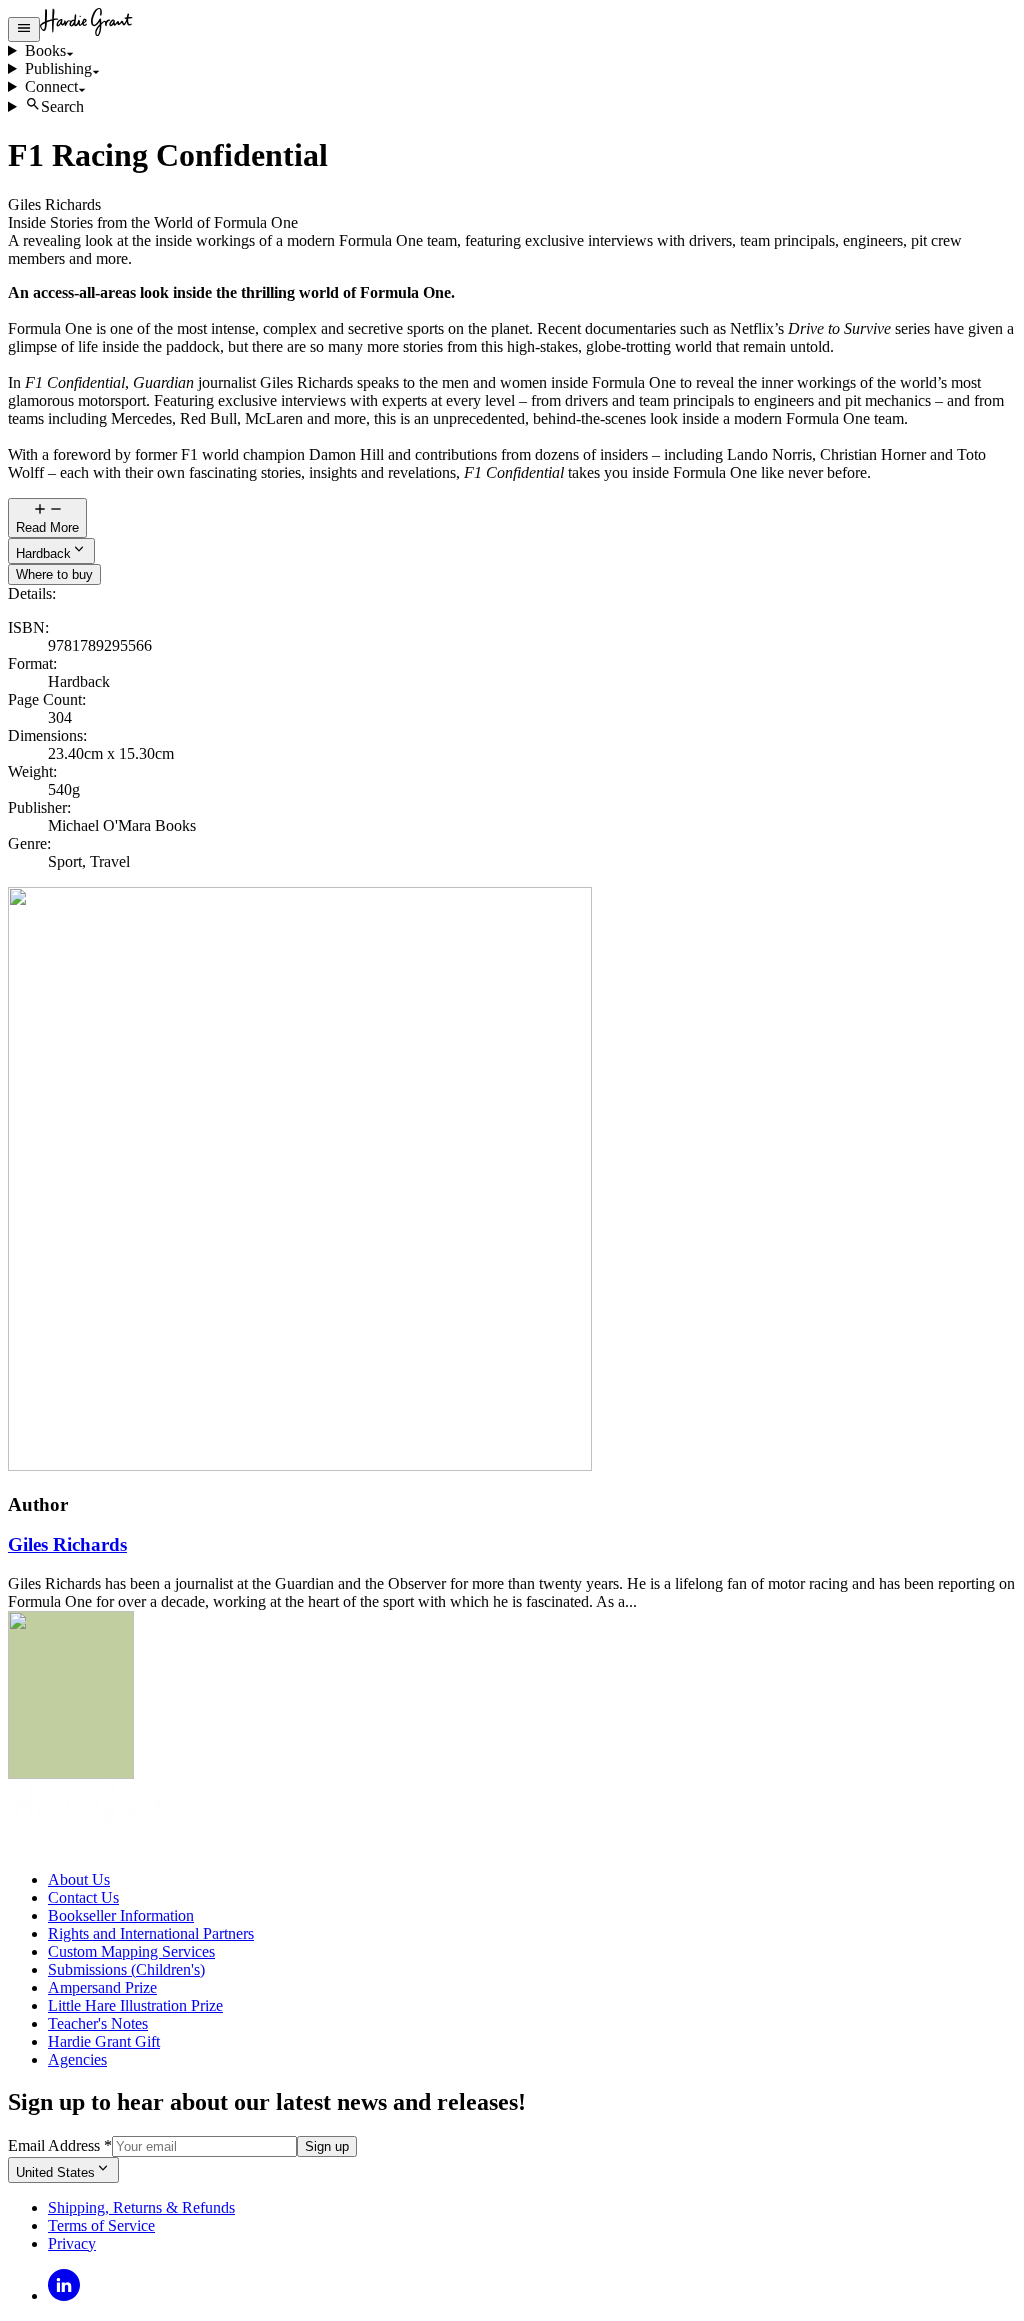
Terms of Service (101, 2225)
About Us (79, 1879)
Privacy (72, 2243)
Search (62, 106)
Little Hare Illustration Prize (135, 2005)
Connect (51, 86)
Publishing (58, 68)
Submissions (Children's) (126, 1969)
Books (45, 50)
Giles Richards (67, 1544)
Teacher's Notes (98, 2023)
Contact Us (83, 1897)
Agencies (77, 2059)
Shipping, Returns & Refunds (141, 2207)
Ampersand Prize (102, 1987)
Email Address (60, 2145)
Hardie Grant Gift (104, 2041)
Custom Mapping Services (131, 1951)
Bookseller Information (121, 1915)
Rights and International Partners (151, 1933)
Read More (47, 527)
